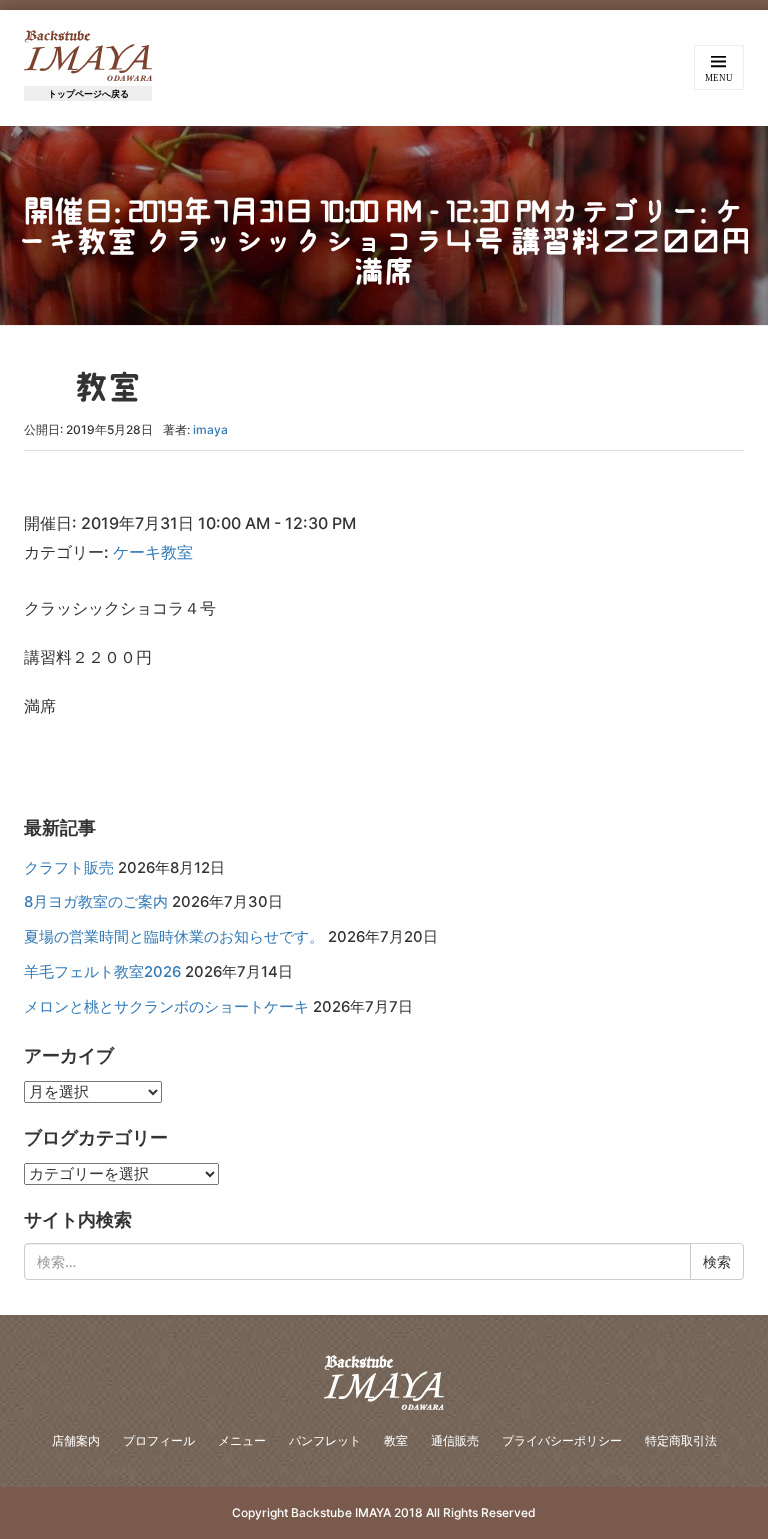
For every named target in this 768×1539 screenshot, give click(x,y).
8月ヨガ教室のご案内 (96, 902)
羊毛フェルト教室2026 (102, 972)
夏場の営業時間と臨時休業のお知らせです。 (174, 937)
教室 (396, 1440)
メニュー (242, 1440)
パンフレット (325, 1440)
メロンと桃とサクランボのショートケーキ (166, 1007)
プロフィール (159, 1440)
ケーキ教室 (153, 552)
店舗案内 (76, 1440)
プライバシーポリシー (562, 1440)
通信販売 (455, 1440)
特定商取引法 (681, 1440)
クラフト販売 (69, 868)
